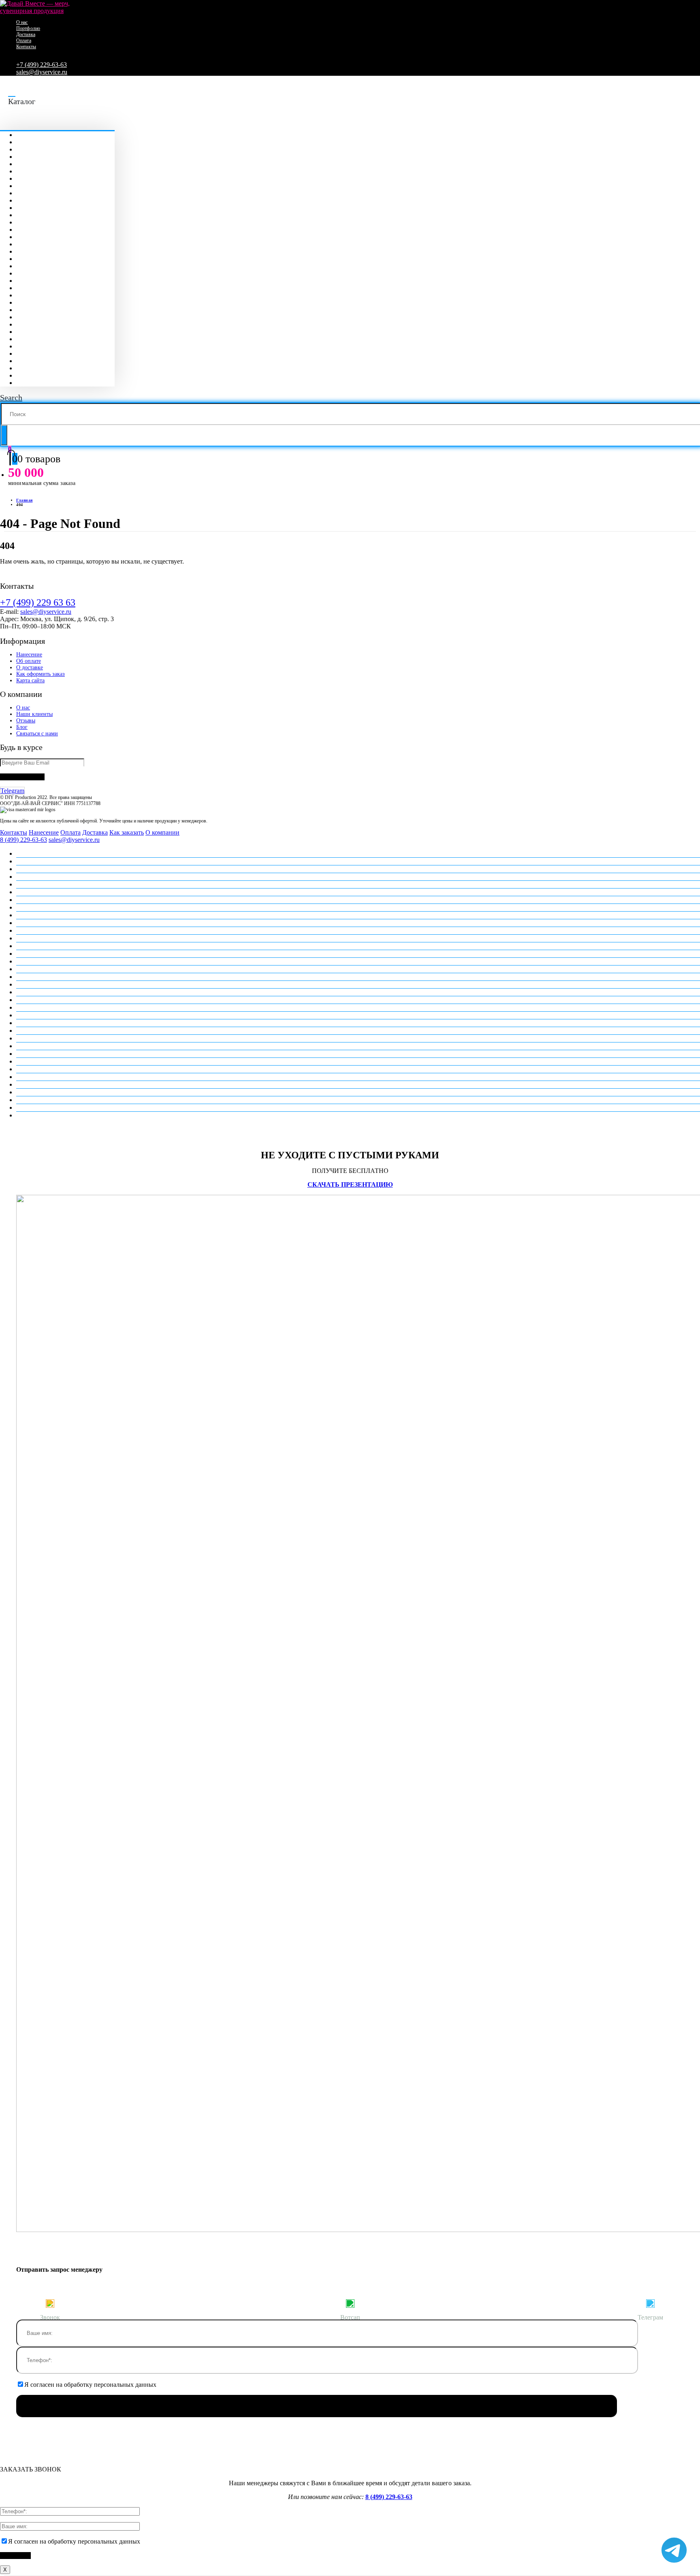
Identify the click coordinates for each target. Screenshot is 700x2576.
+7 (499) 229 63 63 (38, 602)
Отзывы (26, 721)
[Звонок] (50, 2303)
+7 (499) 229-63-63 (42, 65)
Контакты (26, 47)
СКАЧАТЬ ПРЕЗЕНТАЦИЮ (350, 1184)
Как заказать (127, 832)
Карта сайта (30, 680)
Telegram (12, 791)
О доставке (30, 667)
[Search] (4, 435)
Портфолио (28, 28)
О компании (162, 832)
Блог (22, 727)
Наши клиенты (34, 714)
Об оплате (29, 661)
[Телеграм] (650, 2303)
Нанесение (29, 655)
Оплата (24, 41)
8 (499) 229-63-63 (23, 840)
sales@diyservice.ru (42, 72)
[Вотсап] (350, 2303)
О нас (22, 22)
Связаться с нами (37, 734)
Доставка (26, 34)
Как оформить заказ (41, 674)
